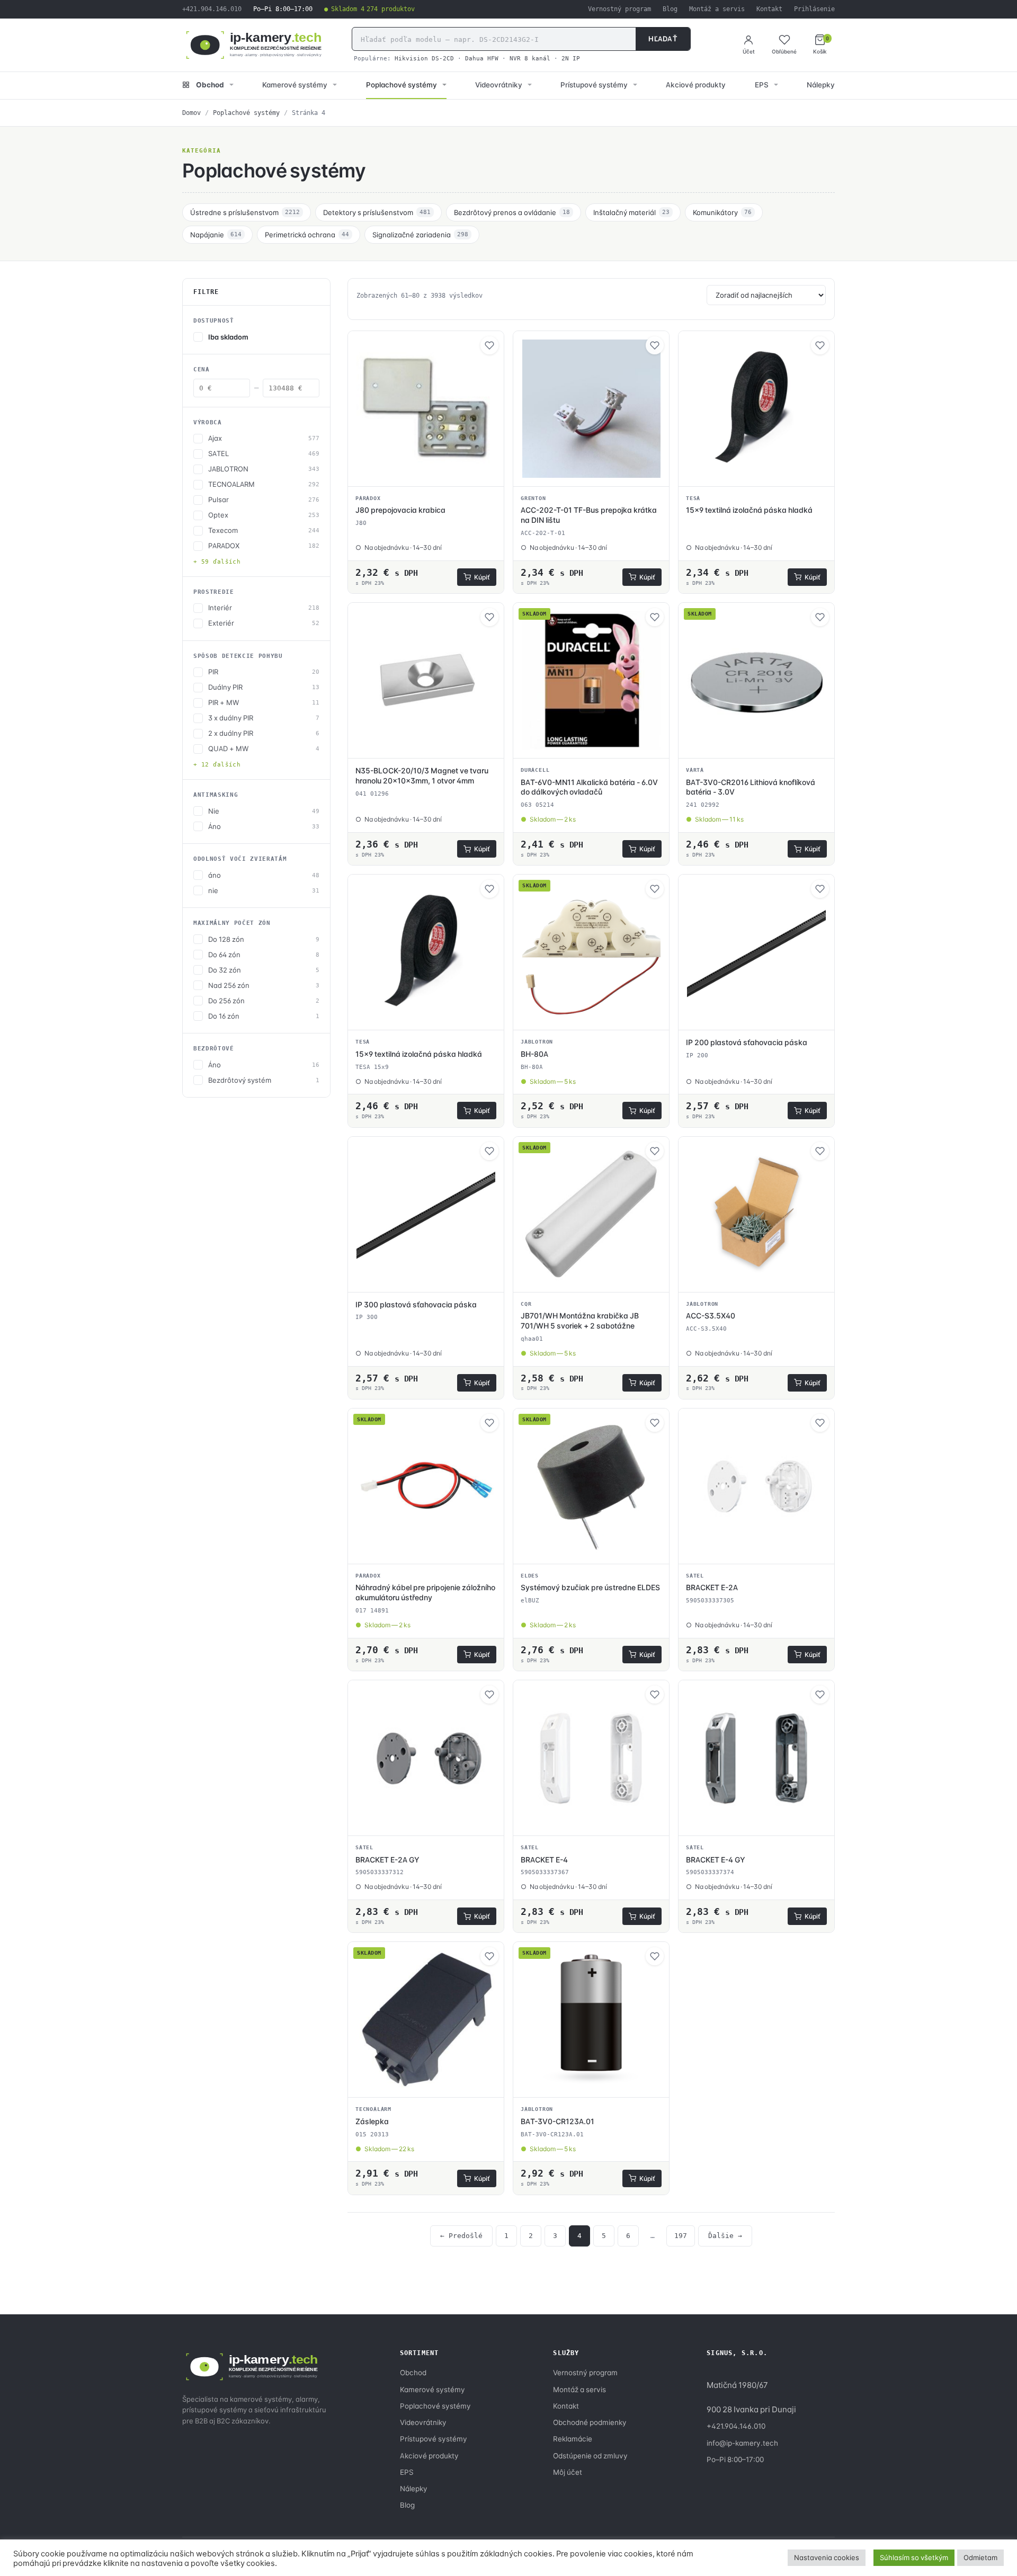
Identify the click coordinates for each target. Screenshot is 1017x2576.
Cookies (822, 2554)
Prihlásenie (814, 9)
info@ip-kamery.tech (742, 2443)
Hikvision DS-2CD (424, 58)
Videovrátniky (499, 85)
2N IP (571, 58)
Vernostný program (619, 9)
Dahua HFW (482, 58)
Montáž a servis (717, 9)
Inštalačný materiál (631, 212)
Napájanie (216, 235)
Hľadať (663, 39)
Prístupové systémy (594, 85)
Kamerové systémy (295, 85)
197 (681, 2236)
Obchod (210, 85)
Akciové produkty (696, 85)
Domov (191, 113)
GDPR (790, 2554)
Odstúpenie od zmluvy (590, 2456)
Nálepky (821, 85)
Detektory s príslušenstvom (377, 212)
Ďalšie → (725, 2236)
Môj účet (568, 2472)
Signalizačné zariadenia (420, 235)
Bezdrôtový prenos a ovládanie (512, 212)
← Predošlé (461, 2236)
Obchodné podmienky (590, 2422)
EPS (762, 85)
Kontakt (769, 9)
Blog (670, 9)
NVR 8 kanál (530, 58)
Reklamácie (573, 2439)
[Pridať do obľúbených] (489, 345)
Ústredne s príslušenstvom (245, 212)
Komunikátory (722, 212)
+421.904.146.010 (212, 9)
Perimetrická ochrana (307, 235)
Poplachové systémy (402, 85)
